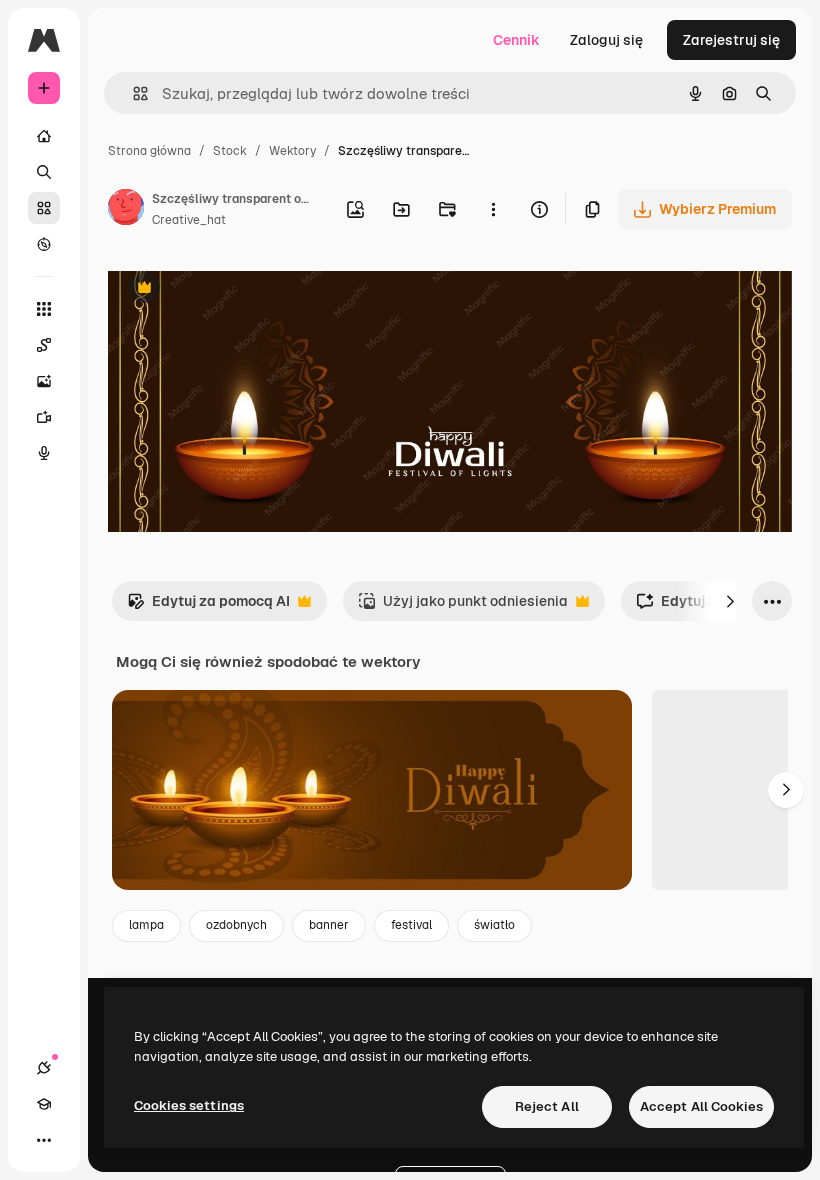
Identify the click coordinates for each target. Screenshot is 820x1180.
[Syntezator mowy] (44, 453)
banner (329, 925)
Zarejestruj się (731, 40)
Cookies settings (189, 1105)
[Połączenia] (44, 1068)
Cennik (516, 40)
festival (411, 925)
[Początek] (44, 136)
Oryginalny (246, 289)
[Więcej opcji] (493, 209)
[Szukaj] (44, 172)
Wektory (292, 151)
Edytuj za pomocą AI (208, 606)
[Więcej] (44, 1140)
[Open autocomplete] (132, 93)
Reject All (547, 1106)
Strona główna (149, 151)
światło (494, 925)
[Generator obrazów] (44, 381)
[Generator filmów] (44, 417)
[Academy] (44, 1104)
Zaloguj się (606, 40)
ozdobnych (236, 925)
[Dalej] (730, 601)
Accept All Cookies (701, 1106)
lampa (146, 925)
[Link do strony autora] (126, 210)
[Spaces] (44, 345)
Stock (230, 151)
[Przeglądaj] (44, 244)
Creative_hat (189, 220)
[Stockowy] (44, 208)
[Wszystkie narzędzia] (44, 309)
